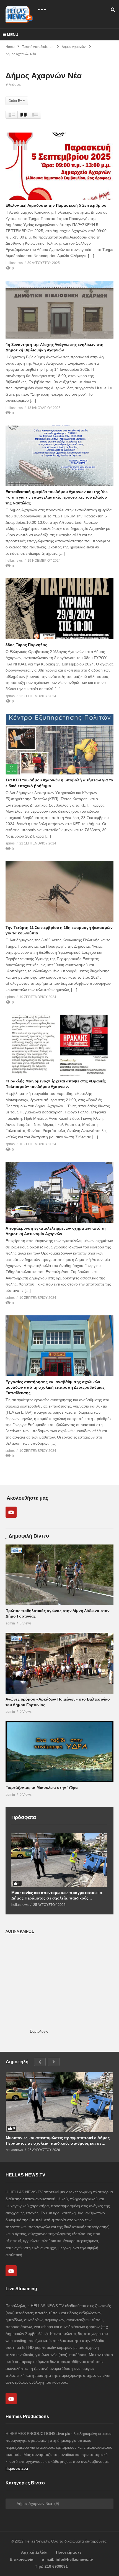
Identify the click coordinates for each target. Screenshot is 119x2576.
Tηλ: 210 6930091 (51, 2566)
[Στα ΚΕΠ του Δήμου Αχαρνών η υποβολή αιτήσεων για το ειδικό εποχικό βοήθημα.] (59, 744)
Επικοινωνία (22, 2559)
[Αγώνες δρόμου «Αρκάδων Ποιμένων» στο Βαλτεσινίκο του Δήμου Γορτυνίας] (59, 1663)
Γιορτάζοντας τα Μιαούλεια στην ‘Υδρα (42, 1787)
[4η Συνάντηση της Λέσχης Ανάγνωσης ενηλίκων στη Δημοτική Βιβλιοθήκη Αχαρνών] (59, 310)
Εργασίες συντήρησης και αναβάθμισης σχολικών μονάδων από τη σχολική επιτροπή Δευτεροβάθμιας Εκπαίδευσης (55, 1387)
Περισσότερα (17, 2468)
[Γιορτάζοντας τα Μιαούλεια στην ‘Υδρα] (59, 1752)
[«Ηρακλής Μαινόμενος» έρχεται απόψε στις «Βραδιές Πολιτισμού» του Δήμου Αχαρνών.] (59, 1045)
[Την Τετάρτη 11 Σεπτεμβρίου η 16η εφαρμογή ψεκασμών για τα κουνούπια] (59, 892)
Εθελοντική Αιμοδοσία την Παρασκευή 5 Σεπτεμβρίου (56, 205)
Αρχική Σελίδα (34, 2552)
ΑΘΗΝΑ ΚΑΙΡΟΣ (20, 1931)
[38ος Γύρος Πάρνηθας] (59, 609)
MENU (13, 35)
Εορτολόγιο (39, 2031)
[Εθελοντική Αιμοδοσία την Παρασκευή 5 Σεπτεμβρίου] (59, 166)
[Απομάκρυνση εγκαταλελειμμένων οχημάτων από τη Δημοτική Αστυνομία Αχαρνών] (59, 1192)
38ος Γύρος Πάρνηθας (26, 645)
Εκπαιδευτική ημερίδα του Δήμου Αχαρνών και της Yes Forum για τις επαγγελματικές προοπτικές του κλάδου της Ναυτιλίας (57, 497)
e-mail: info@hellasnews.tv (67, 2559)
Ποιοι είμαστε (69, 2552)
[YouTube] (11, 1512)
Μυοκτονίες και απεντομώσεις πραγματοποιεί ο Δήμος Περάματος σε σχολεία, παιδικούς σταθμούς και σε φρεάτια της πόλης (57, 1895)
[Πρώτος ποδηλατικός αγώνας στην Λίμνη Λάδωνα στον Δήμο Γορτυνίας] (59, 1575)
